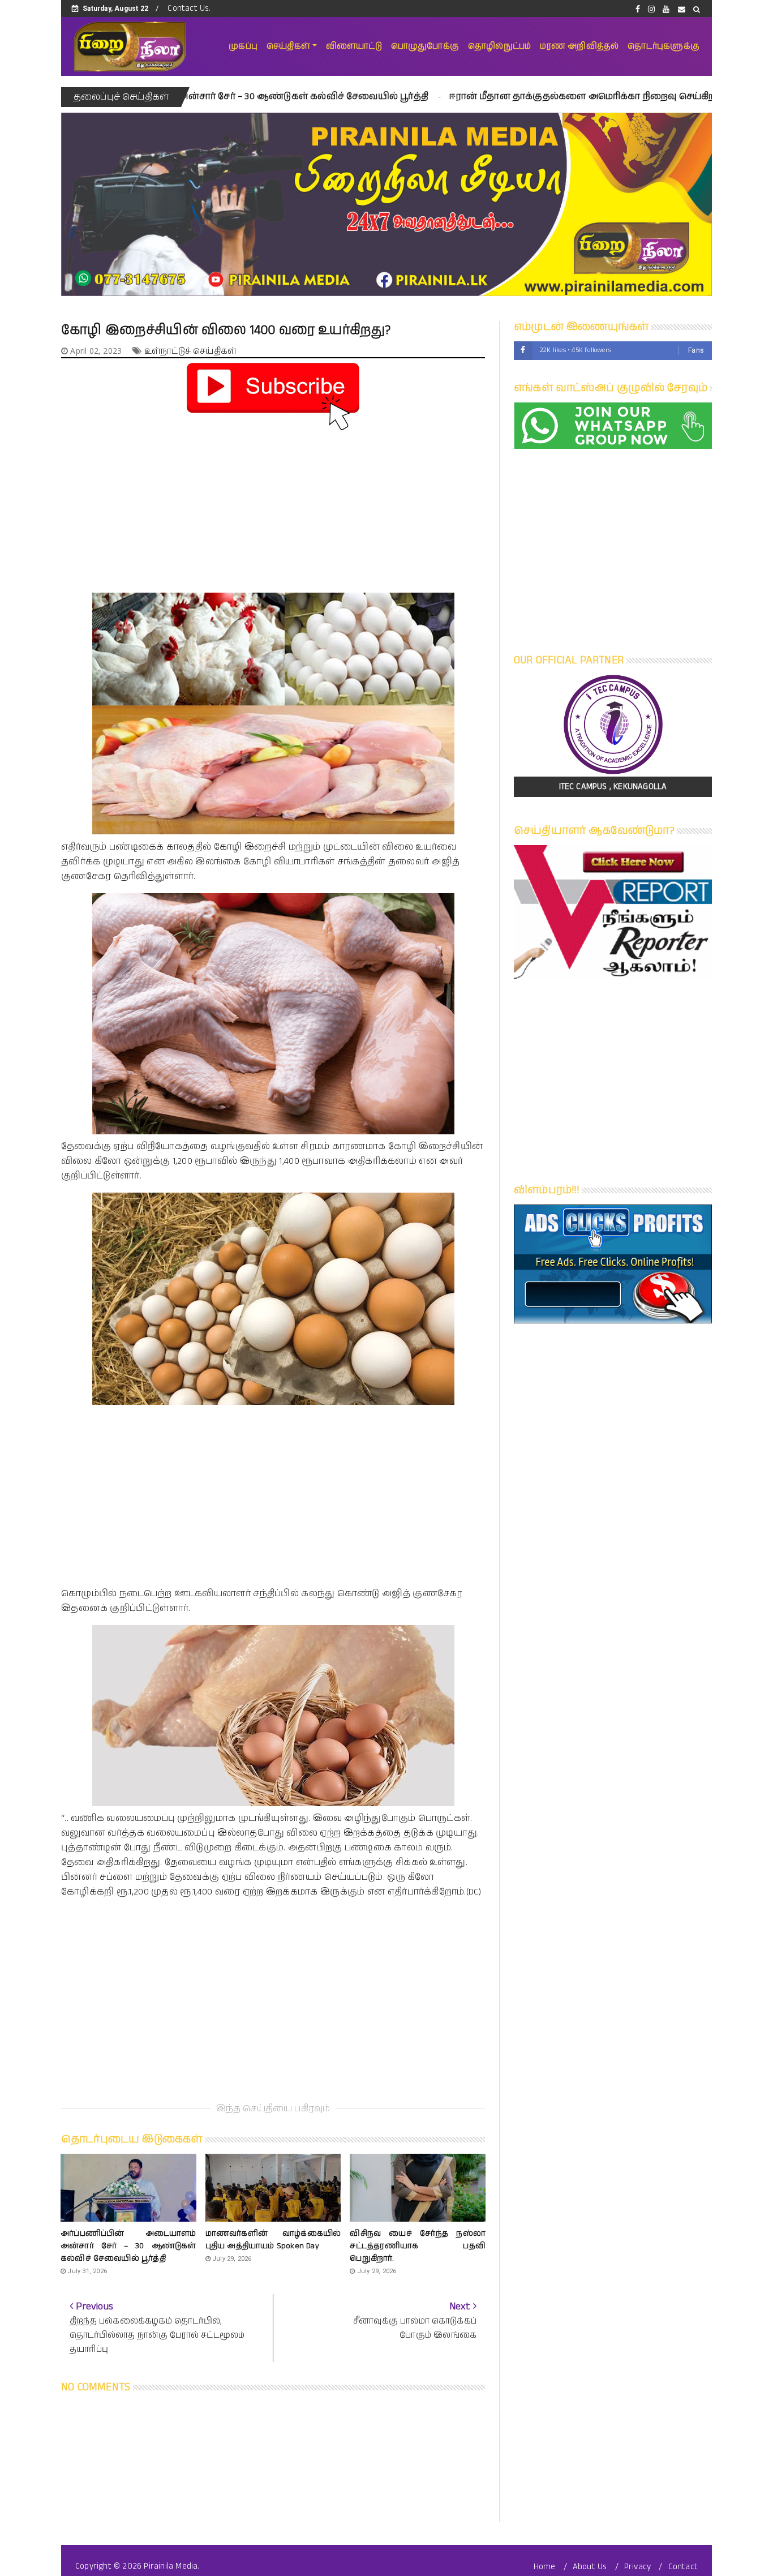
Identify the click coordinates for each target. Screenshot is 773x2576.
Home (545, 2567)
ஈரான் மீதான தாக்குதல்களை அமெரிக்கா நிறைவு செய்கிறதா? (450, 97)
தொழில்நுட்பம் (499, 46)
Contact (683, 2567)
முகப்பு (243, 46)
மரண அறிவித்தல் (579, 46)
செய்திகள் (288, 46)
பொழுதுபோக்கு (425, 46)
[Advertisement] (273, 513)
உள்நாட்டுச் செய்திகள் (190, 351)
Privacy (637, 2567)
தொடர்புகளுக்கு (664, 46)
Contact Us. (189, 8)
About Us (590, 2567)
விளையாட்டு (354, 46)
